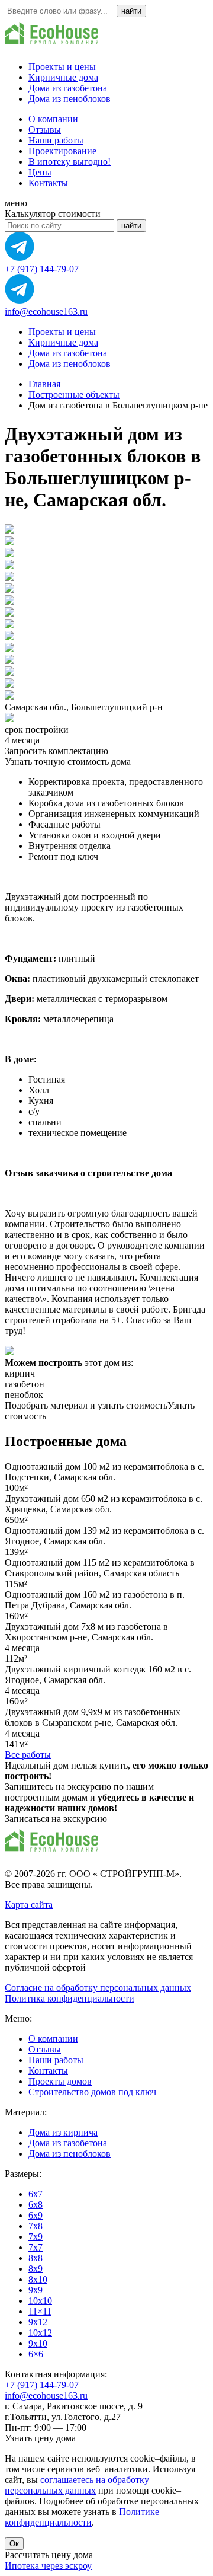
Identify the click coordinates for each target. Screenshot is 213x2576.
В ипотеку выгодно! (70, 162)
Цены (40, 172)
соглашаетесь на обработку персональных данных (77, 2485)
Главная (44, 384)
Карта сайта (29, 1905)
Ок (14, 2544)
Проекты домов (60, 2081)
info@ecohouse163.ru (46, 312)
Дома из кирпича (63, 2132)
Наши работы (56, 140)
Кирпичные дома (63, 77)
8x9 (35, 2269)
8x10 (38, 2279)
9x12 (38, 2322)
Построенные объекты (74, 395)
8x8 (35, 2258)
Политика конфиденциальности (70, 1998)
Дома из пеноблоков (70, 99)
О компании (53, 119)
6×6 (36, 2354)
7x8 (35, 2226)
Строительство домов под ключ (92, 2092)
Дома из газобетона (68, 88)
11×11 (40, 2311)
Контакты (48, 183)
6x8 (35, 2205)
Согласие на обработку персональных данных (98, 1988)
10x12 (40, 2333)
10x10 (40, 2301)
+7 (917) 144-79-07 (42, 269)
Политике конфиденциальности (82, 2517)
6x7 (35, 2194)
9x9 (35, 2290)
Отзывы (45, 130)
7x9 (35, 2237)
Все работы (28, 1755)
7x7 (35, 2247)
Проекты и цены (62, 67)
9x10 (38, 2343)
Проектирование (62, 151)
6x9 (35, 2215)
